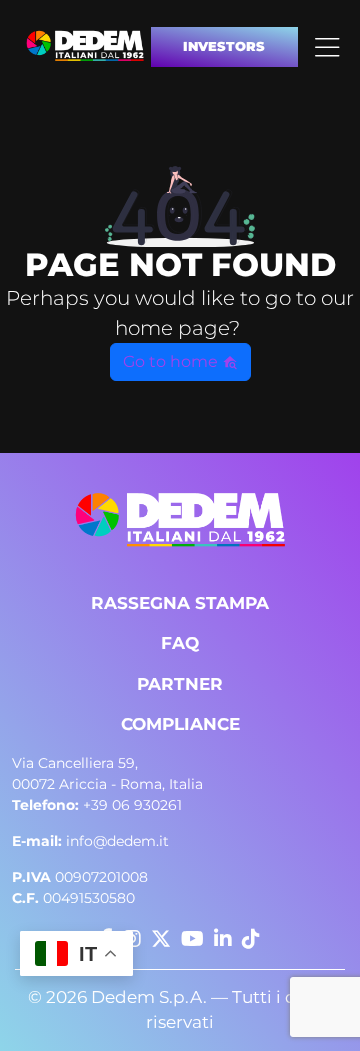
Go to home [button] (172, 361)
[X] (161, 939)
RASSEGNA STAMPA (180, 603)
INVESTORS (224, 46)
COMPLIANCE (180, 724)
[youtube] (192, 939)
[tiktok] (251, 939)
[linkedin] (223, 939)
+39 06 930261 (97, 805)
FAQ (180, 643)
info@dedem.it (90, 841)
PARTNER (180, 684)
